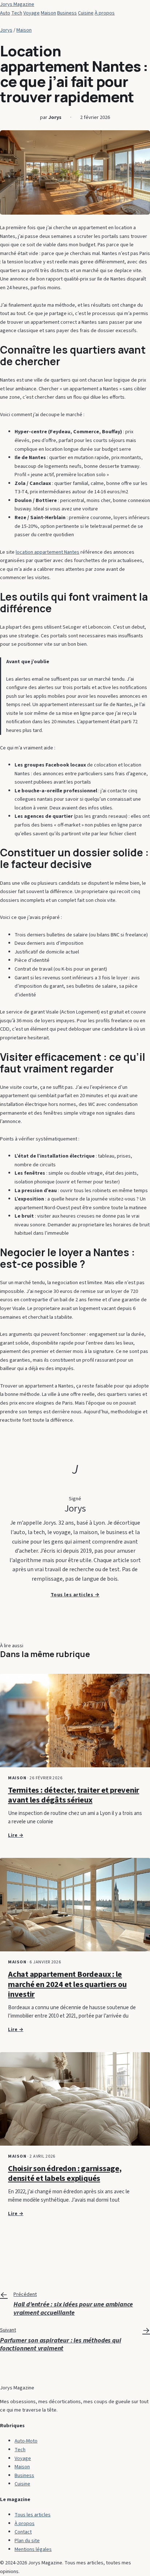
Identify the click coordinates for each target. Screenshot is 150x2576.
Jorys (6, 30)
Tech (17, 13)
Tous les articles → (75, 1595)
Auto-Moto (26, 2441)
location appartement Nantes (48, 552)
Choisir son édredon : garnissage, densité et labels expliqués (65, 2174)
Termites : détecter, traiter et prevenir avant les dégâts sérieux (74, 1795)
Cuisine (86, 13)
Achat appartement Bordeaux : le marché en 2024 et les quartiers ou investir (67, 1984)
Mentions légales (33, 2549)
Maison (48, 13)
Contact (23, 2532)
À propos (105, 13)
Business (67, 13)
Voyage (31, 13)
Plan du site (27, 2541)
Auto (5, 13)
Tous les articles (33, 2515)
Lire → (16, 1835)
